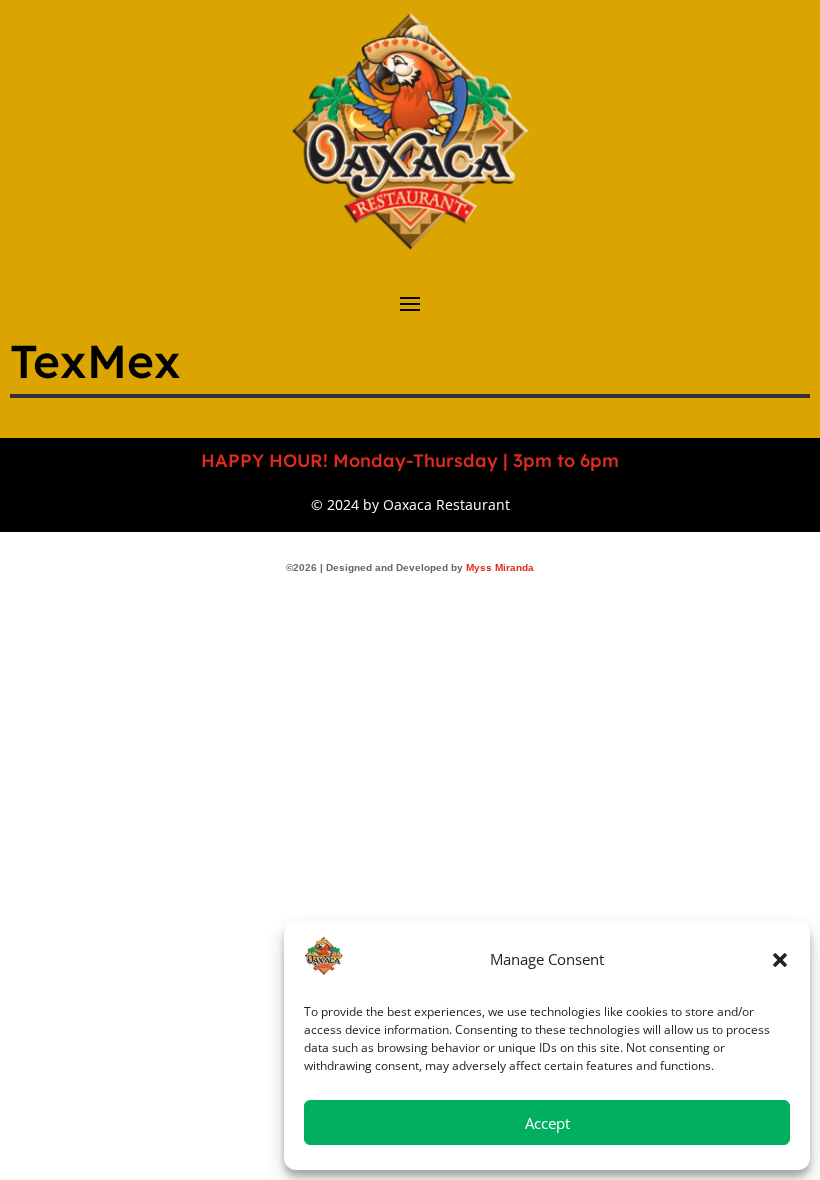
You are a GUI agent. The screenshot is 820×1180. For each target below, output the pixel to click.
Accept (547, 1123)
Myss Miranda (500, 567)
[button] (780, 960)
